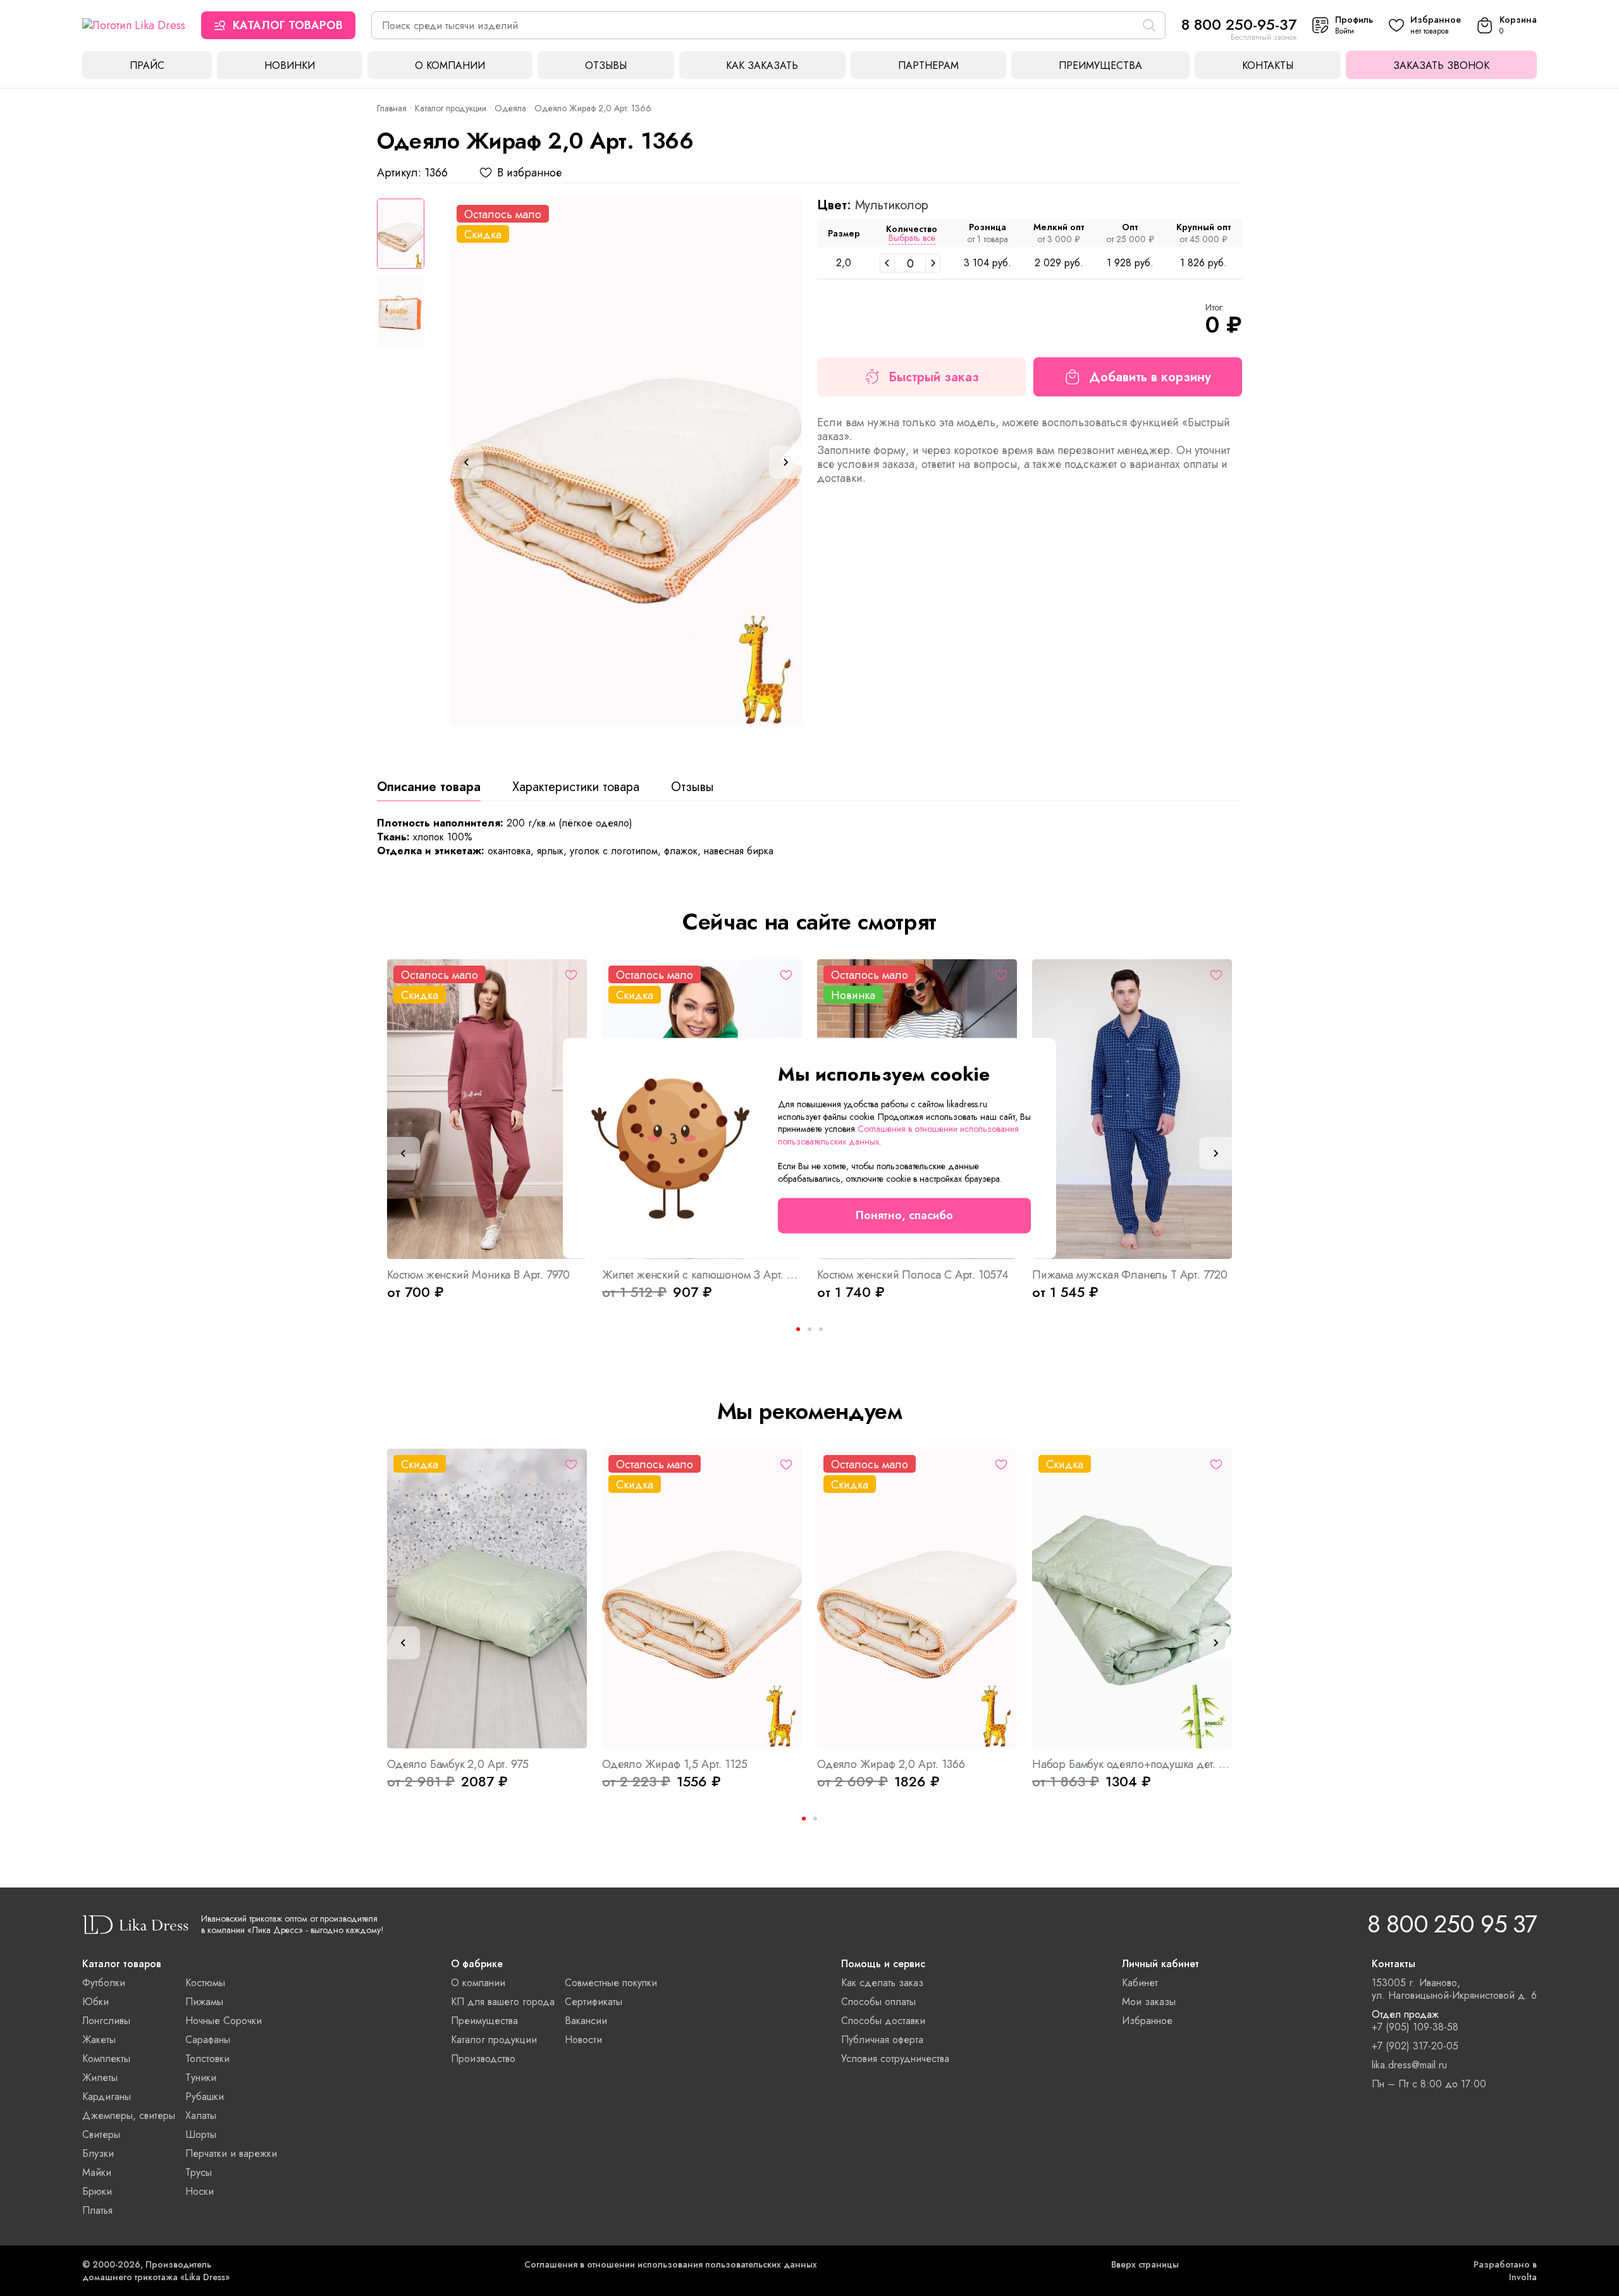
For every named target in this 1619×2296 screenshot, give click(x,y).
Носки (200, 2191)
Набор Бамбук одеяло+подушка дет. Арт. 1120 (1132, 1764)
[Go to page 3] (821, 1329)
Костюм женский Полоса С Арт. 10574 (913, 1275)
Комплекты (106, 2059)
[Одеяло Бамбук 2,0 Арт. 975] (487, 1599)
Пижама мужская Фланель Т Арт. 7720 (1130, 1275)
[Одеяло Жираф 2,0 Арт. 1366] (626, 463)
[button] (887, 263)
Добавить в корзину (1150, 377)
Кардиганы (107, 2096)
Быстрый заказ (934, 377)
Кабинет (1140, 1983)
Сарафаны (208, 2040)
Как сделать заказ (882, 1983)
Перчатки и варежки (231, 2153)
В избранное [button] (529, 173)
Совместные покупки (611, 1983)
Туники (201, 2078)
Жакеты (99, 2040)
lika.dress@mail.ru (1409, 2065)
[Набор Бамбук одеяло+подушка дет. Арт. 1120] (1132, 1599)
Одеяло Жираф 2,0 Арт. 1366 (891, 1764)
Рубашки (205, 2096)
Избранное (1147, 2021)
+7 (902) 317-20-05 (1415, 2046)
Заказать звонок (1441, 65)
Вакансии (586, 2021)
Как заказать (762, 65)
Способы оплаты (878, 2002)
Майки (97, 2172)
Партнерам (928, 65)
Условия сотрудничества (895, 2059)
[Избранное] (571, 975)
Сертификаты (594, 2002)
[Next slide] (785, 462)
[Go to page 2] (815, 1819)
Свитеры (101, 2134)
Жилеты (100, 2078)
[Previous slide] (467, 462)
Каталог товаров (288, 25)
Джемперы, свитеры (129, 2115)
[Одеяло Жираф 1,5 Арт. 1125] (702, 1599)
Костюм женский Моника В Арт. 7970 (478, 1275)
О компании (450, 65)
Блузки (98, 2153)
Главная (392, 108)
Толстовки (207, 2059)
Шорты (201, 2134)
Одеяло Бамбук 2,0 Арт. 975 (458, 1764)
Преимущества (1100, 65)
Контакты (1268, 65)
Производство (483, 2059)
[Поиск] (1149, 25)
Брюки (97, 2191)
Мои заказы (1149, 2002)
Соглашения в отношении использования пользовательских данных (671, 2264)
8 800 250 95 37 (1452, 1924)
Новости (583, 2040)
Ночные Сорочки (224, 2021)
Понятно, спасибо (904, 1215)
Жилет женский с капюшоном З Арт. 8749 (702, 1275)
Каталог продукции (451, 108)
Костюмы (205, 1983)
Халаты (201, 2115)
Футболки (104, 1983)
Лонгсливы (106, 2021)
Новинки (290, 65)
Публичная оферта (882, 2040)
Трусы (199, 2172)
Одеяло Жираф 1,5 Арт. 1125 (674, 1764)
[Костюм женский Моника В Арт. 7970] (487, 1109)
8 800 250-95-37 (1239, 24)
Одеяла (510, 108)
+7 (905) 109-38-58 (1415, 2027)
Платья (97, 2210)
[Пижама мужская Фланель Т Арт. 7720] (1132, 1109)
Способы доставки (883, 2021)
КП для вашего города (503, 2002)
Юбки (95, 2002)
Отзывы (606, 65)
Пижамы (204, 2002)
